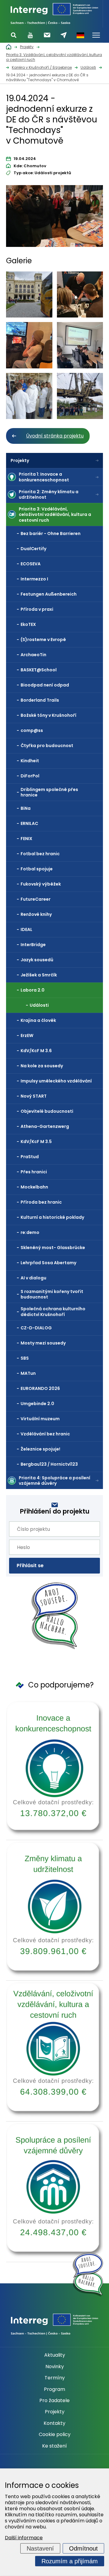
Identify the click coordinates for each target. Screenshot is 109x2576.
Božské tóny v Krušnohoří (48, 715)
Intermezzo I (34, 579)
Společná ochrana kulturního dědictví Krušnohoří (53, 1311)
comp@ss (32, 730)
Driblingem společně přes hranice (49, 792)
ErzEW (27, 1035)
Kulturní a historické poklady (52, 1217)
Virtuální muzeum (40, 1419)
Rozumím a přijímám (70, 2561)
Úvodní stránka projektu (55, 436)
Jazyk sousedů (37, 960)
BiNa (26, 808)
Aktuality (55, 2355)
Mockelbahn (34, 1187)
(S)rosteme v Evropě (43, 640)
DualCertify (33, 549)
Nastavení (40, 2548)
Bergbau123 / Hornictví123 (49, 1464)
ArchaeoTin (33, 655)
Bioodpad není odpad (45, 685)
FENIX (26, 839)
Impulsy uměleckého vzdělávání (56, 1081)
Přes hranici (34, 1172)
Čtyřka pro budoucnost (47, 746)
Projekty (20, 460)
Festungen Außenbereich (49, 594)
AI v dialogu (33, 1278)
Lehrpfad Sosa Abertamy (48, 1263)
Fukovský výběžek (41, 884)
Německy (80, 35)
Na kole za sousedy (42, 1066)
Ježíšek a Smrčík (39, 975)
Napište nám (64, 35)
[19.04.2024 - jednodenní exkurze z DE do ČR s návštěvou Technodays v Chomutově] (54, 218)
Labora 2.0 (33, 990)
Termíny (55, 2378)
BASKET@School (39, 670)
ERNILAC (29, 823)
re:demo (30, 1232)
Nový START (34, 1096)
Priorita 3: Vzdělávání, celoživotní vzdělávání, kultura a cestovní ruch (55, 514)
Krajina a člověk (38, 1020)
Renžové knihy (36, 914)
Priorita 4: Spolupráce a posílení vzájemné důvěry (54, 1481)
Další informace (24, 2538)
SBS (25, 1358)
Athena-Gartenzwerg (45, 1126)
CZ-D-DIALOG (36, 1328)
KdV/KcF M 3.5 (36, 1142)
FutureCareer (36, 899)
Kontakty (54, 2423)
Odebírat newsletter (47, 35)
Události (39, 1005)
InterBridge (33, 945)
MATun (28, 1373)
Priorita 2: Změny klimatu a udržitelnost (49, 494)
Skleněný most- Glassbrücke (53, 1248)
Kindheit (30, 761)
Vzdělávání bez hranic (45, 1434)
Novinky (55, 2367)
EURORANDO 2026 (40, 1388)
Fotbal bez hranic (40, 854)
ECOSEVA (31, 564)
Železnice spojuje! (40, 1449)
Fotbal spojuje (37, 869)
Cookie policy (55, 2435)
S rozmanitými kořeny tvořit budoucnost (52, 1294)
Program (54, 2389)
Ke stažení (54, 2446)
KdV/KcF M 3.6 (36, 1051)
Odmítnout (83, 2548)
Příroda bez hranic (41, 1202)
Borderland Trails (40, 700)
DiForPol (30, 776)
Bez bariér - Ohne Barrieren (51, 533)
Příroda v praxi (37, 609)
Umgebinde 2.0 (37, 1404)
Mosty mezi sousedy (43, 1343)
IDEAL (26, 929)
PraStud (30, 1157)
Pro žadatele (54, 2401)
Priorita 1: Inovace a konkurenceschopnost (44, 477)
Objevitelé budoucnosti (47, 1111)
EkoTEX (28, 624)
